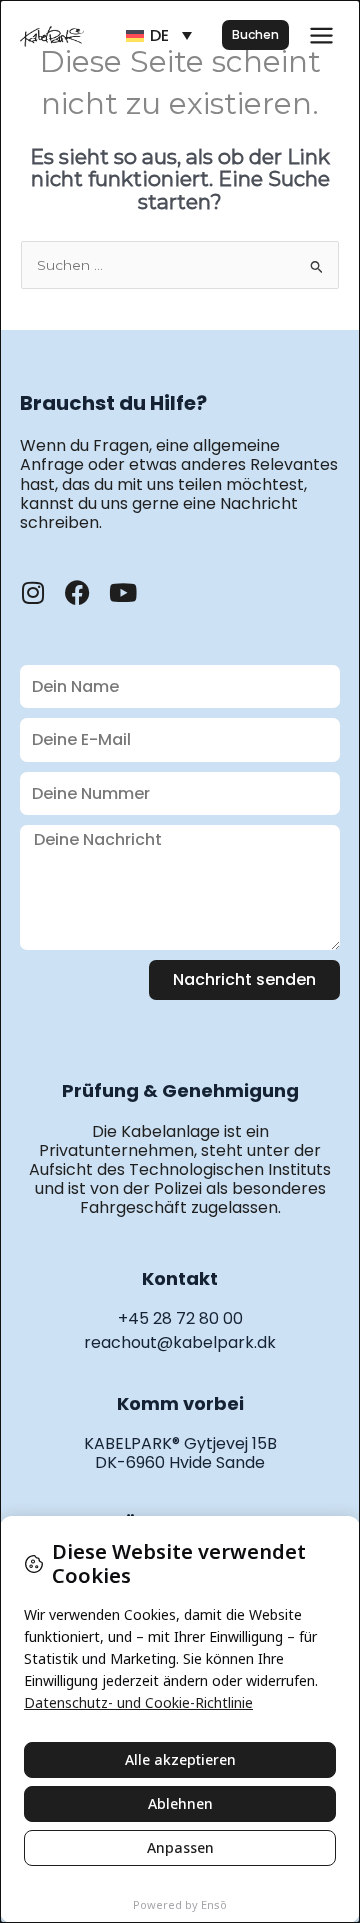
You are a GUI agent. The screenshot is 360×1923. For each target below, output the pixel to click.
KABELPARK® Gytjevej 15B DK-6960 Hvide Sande (180, 1453)
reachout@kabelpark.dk (180, 1342)
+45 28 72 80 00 (180, 1318)
